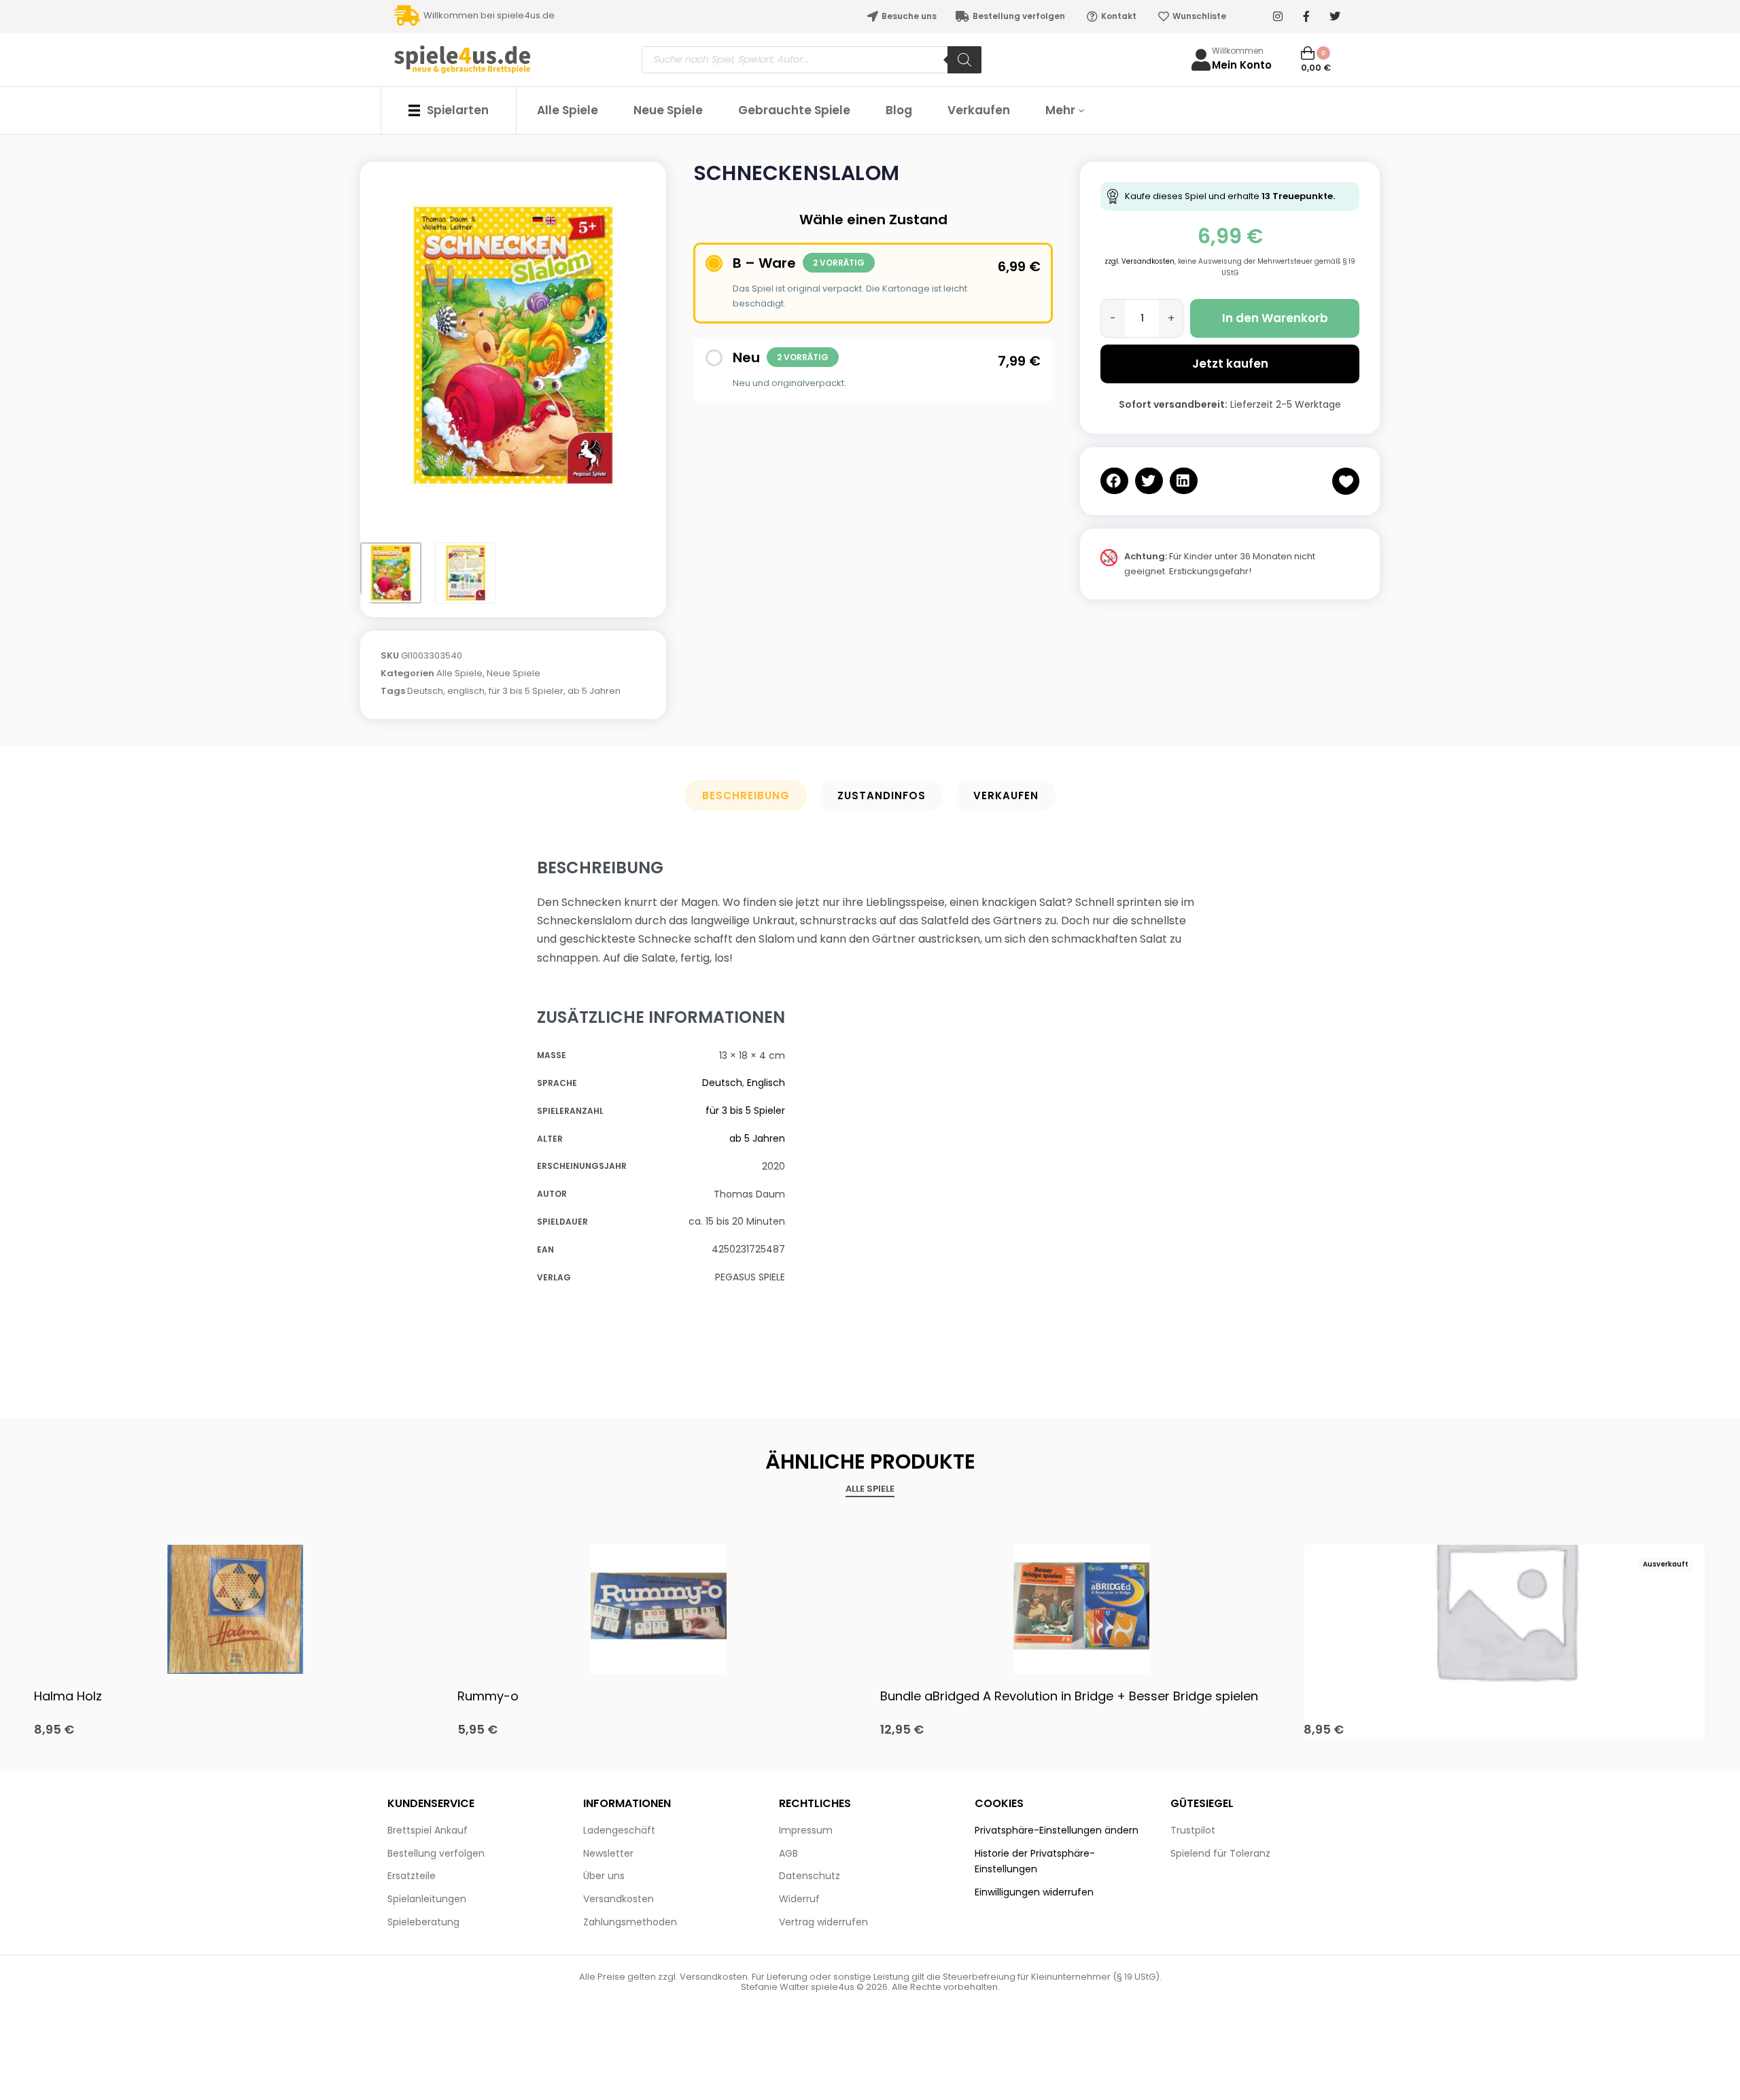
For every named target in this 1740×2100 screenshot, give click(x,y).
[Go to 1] (391, 573)
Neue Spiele (514, 673)
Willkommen (1238, 51)
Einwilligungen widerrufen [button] (1034, 1892)
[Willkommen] (1201, 60)
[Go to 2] (466, 573)
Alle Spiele (459, 673)
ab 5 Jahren (594, 691)
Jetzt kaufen (1230, 364)
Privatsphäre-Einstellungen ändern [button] (1057, 1830)
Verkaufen (1006, 795)
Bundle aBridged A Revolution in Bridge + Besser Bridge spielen (1069, 1696)
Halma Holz (68, 1696)
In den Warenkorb (1275, 318)
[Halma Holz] (236, 1606)
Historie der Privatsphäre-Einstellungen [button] (1035, 1861)
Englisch (766, 1083)
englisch (466, 691)
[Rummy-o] (659, 1606)
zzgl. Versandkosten (1139, 261)
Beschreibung (746, 795)
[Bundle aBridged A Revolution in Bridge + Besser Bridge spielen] (1082, 1606)
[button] (1114, 481)
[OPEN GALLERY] (513, 345)
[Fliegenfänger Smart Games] (1505, 1606)
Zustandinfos (882, 795)
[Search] (964, 60)
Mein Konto (1242, 65)
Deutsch (425, 691)
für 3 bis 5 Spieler (526, 691)
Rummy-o (488, 1696)
